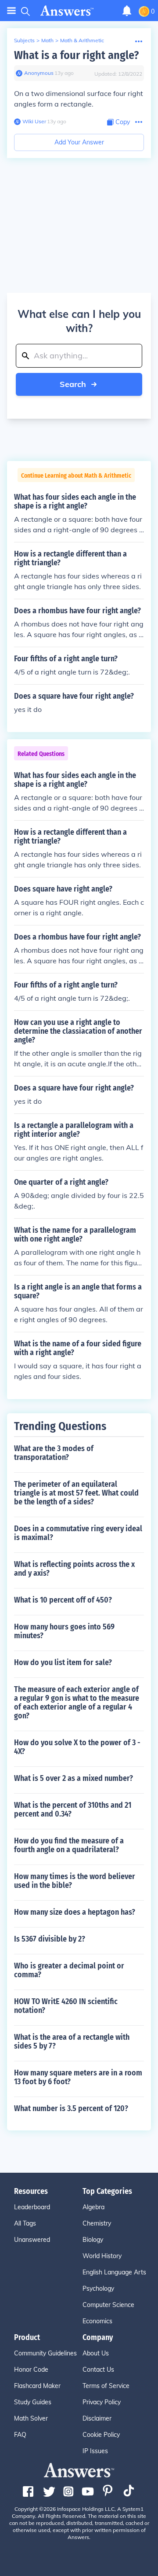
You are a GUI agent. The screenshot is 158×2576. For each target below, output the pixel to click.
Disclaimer (97, 2418)
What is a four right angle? (76, 55)
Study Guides (33, 2402)
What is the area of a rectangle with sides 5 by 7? (72, 2042)
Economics (97, 2321)
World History (102, 2256)
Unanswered (32, 2240)
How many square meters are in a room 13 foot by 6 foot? (78, 2077)
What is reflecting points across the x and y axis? (74, 1569)
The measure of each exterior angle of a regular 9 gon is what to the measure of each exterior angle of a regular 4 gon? (77, 1703)
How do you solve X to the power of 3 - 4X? (77, 1747)
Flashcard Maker (37, 2386)
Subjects (24, 40)
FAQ (20, 2435)
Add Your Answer (79, 142)
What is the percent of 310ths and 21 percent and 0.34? (73, 1809)
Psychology (98, 2289)
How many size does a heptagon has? (75, 1912)
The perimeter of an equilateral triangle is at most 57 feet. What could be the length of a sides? (76, 1493)
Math (47, 40)
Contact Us (98, 2370)
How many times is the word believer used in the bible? (75, 1881)
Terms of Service (106, 2386)
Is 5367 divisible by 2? (50, 1939)
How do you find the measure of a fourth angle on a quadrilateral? (69, 1845)
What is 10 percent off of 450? (63, 1600)
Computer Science (108, 2305)
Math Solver (31, 2418)
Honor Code (31, 2370)
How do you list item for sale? (63, 1662)
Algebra (93, 2207)
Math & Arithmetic (82, 40)
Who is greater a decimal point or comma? (69, 1970)
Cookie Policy (101, 2435)
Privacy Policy (102, 2402)
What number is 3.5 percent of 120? (71, 2108)
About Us (96, 2353)
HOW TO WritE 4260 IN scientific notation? (66, 2006)
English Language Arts (114, 2272)
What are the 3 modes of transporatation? (54, 1453)
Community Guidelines (45, 2353)
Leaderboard (32, 2207)
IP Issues (95, 2451)
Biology (93, 2240)
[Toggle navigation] (11, 11)
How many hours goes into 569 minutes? (64, 1631)
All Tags (25, 2223)
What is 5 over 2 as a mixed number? (74, 1778)
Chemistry (97, 2223)
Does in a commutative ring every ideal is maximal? (78, 1533)
